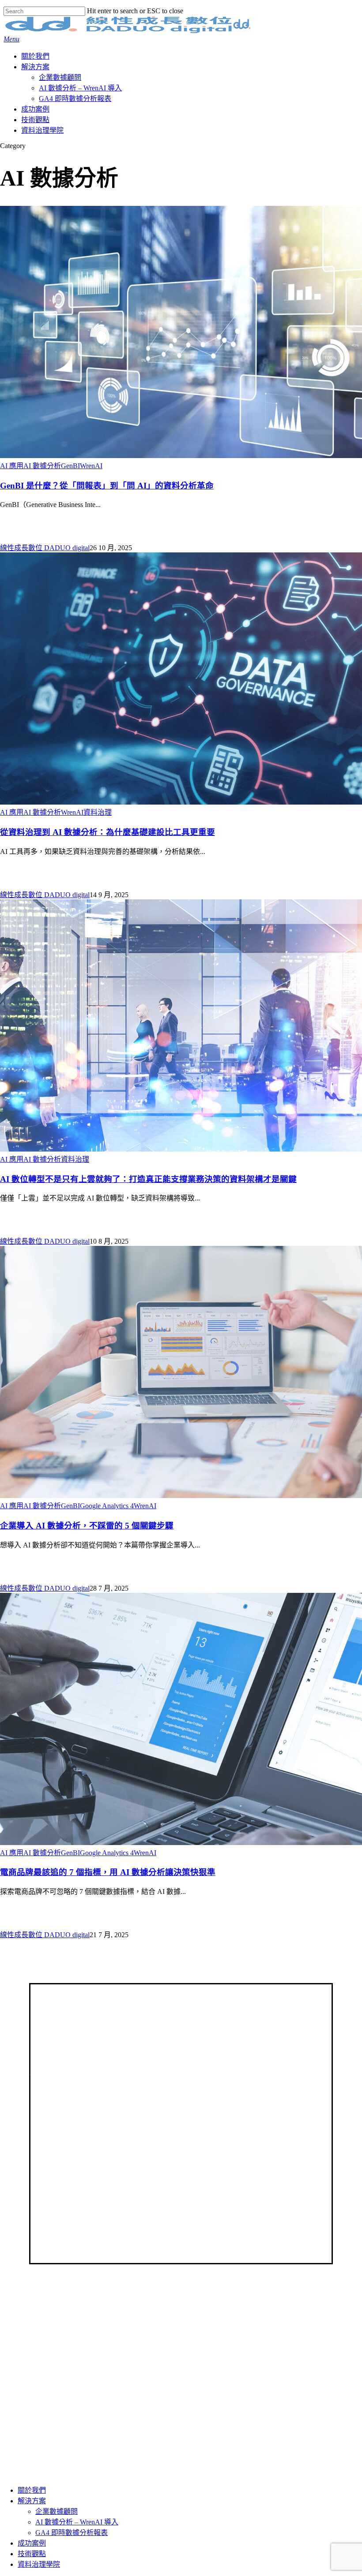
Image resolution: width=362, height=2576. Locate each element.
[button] (11, 39)
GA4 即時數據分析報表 (65, 2349)
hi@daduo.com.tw (56, 2072)
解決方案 (32, 2501)
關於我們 (32, 2490)
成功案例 (32, 2543)
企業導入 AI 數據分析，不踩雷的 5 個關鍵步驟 (87, 1526)
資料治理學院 (39, 2564)
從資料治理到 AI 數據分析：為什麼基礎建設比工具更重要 (107, 832)
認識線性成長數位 (79, 2299)
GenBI (70, 466)
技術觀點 (65, 2309)
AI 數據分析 (42, 466)
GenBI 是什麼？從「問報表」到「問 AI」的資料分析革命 (107, 486)
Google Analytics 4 (107, 1506)
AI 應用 (12, 466)
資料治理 (98, 812)
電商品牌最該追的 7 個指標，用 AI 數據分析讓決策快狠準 (108, 1872)
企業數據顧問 (57, 2511)
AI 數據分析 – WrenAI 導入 (71, 2359)
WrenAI (91, 466)
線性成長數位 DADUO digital (45, 548)
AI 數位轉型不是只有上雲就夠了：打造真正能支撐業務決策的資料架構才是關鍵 (148, 1179)
